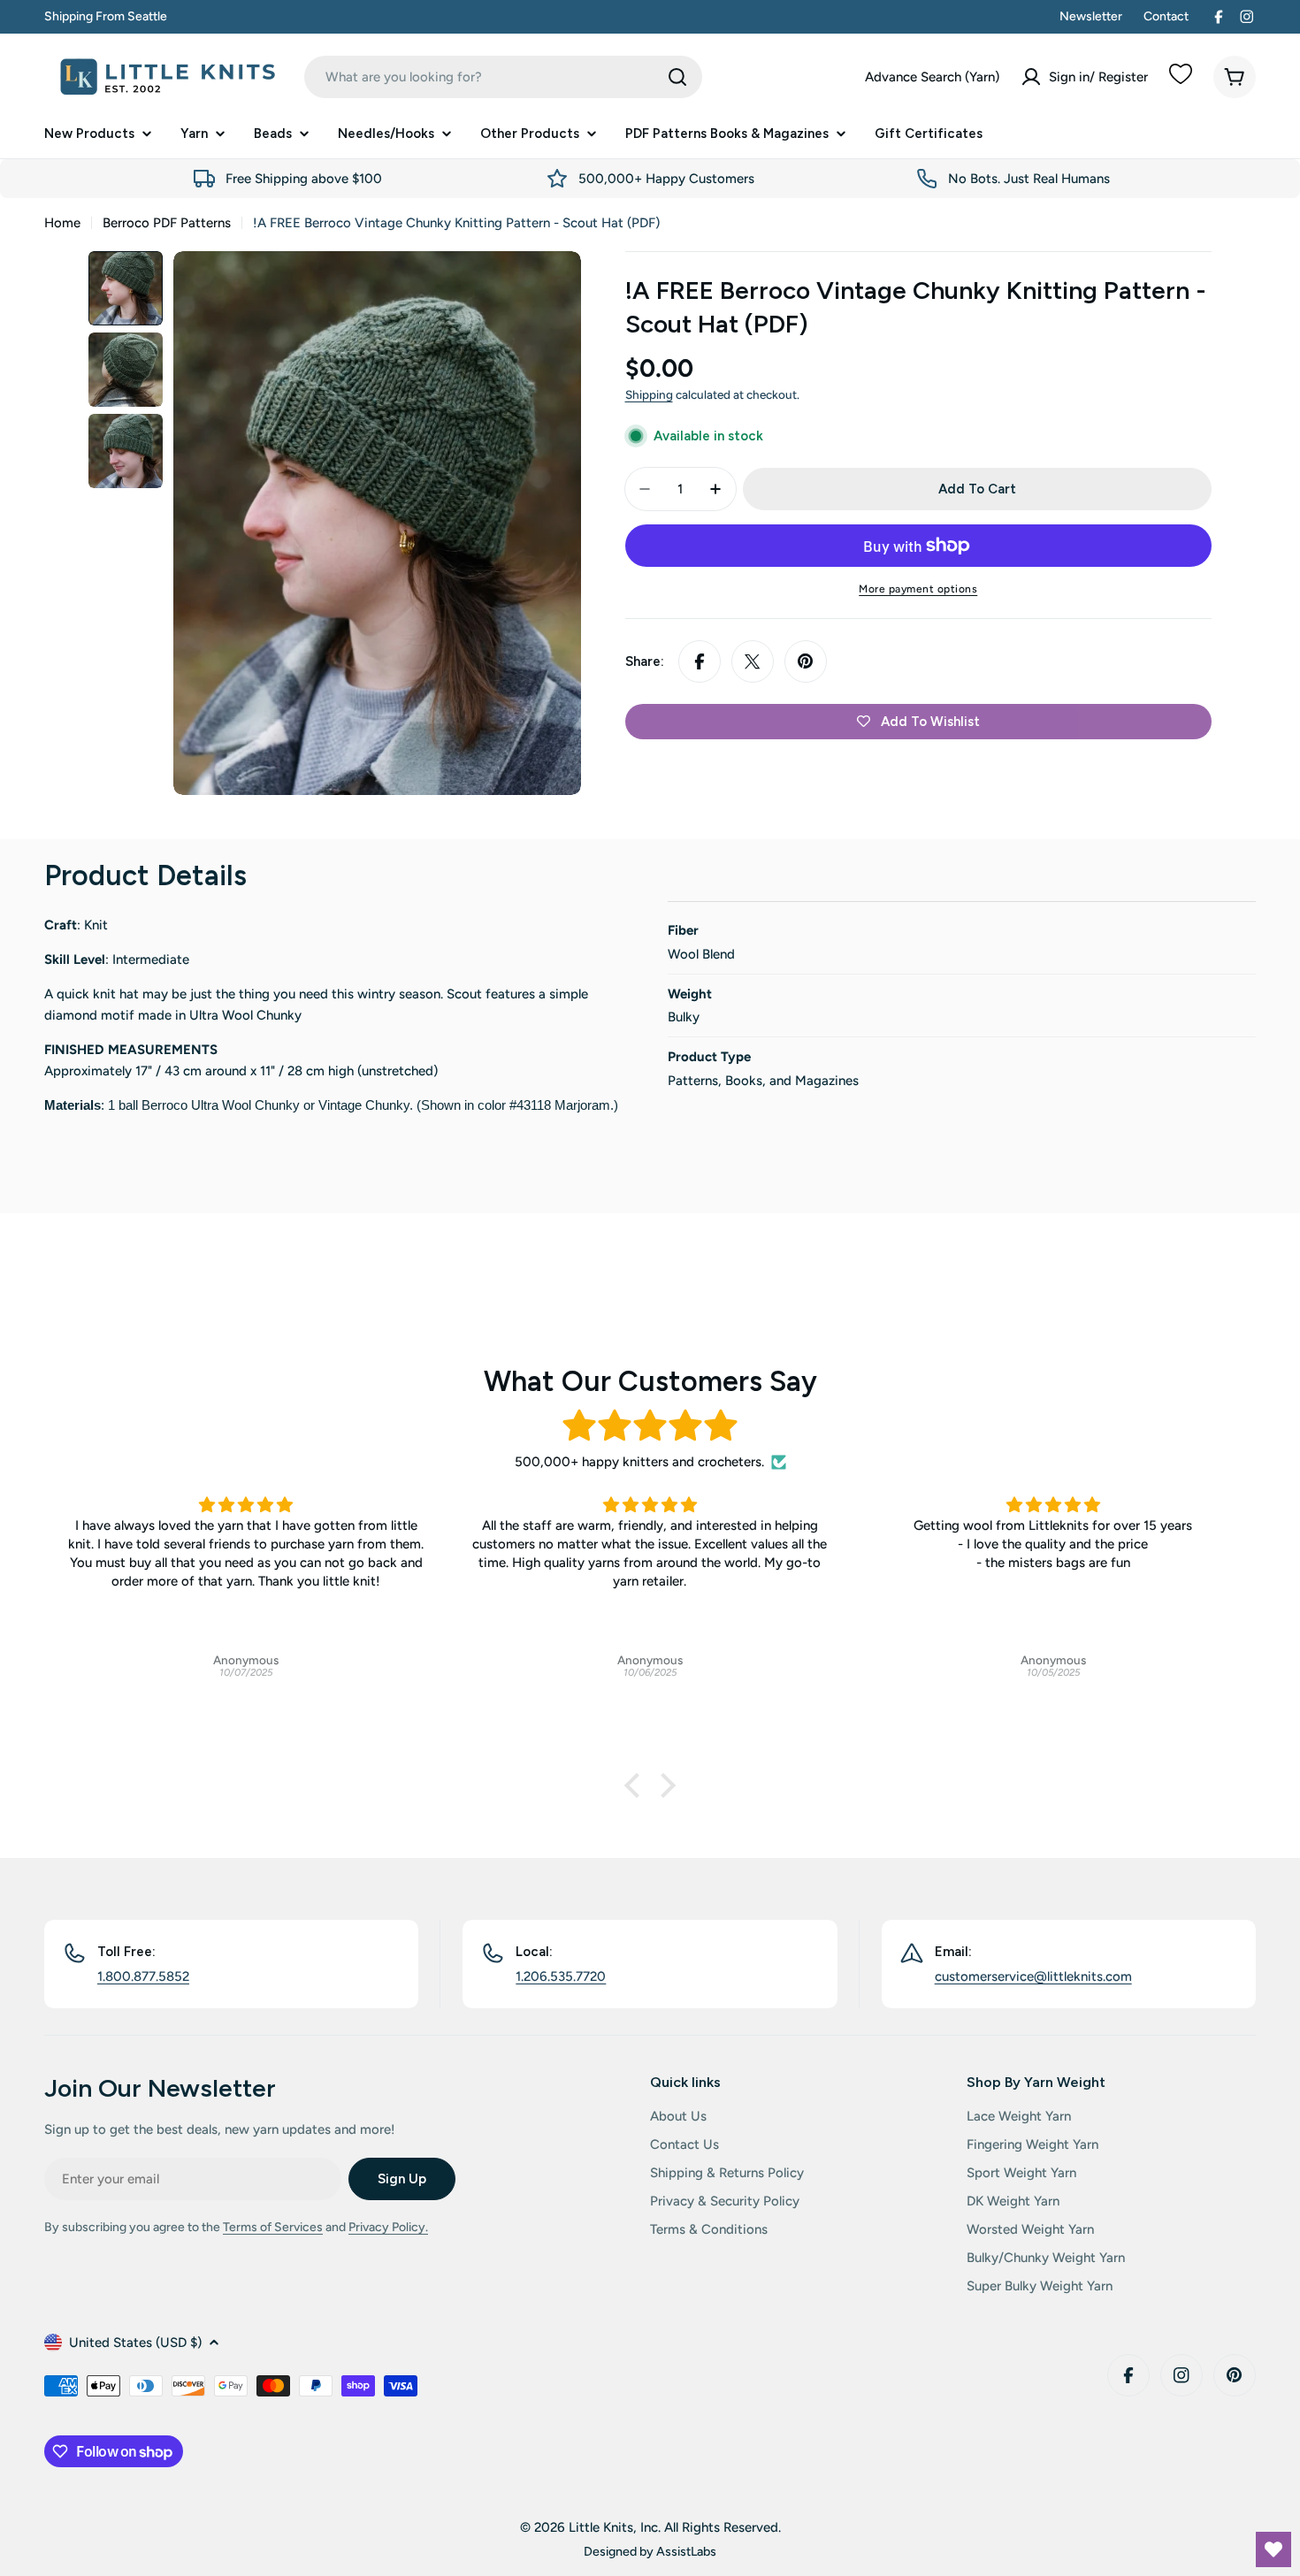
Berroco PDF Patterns (167, 223)
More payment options (918, 589)
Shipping (649, 394)
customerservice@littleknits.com (1033, 1976)
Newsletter (1091, 16)
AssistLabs (686, 2551)
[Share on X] (753, 661)
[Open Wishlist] (1273, 2549)
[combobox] (503, 77)
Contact (1166, 16)
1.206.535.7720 (561, 1976)
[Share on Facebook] (700, 661)
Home (62, 223)
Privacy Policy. (388, 2227)
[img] (650, 1426)
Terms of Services (273, 2227)
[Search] (677, 77)
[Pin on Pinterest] (806, 661)
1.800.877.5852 (143, 1976)
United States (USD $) (135, 2343)
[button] (637, 1785)
